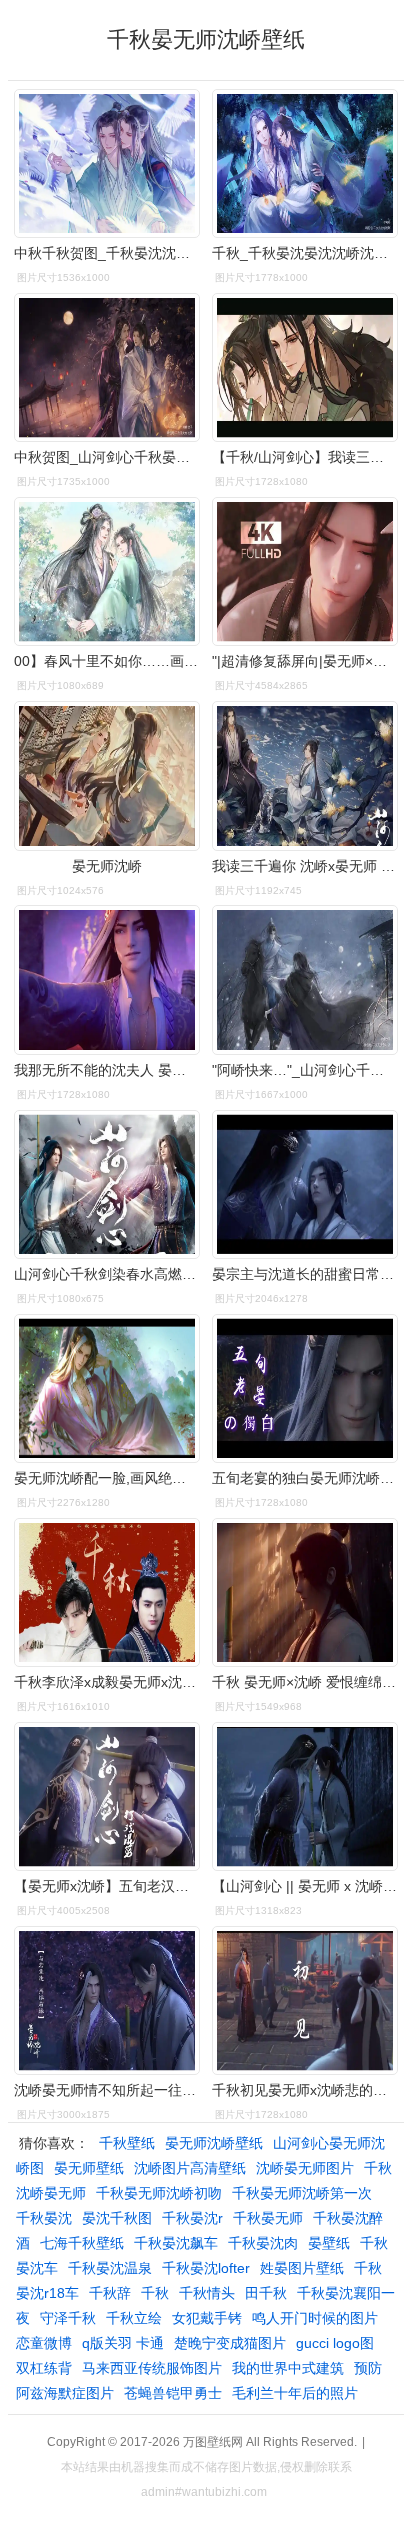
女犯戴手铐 (207, 2318)
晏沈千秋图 (117, 2218)
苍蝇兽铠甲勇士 (173, 2393)
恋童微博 (44, 2343)
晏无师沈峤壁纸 (214, 2143)
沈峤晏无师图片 (305, 2168)
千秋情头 (207, 2293)
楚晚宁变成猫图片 (230, 2343)
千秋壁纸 (127, 2143)
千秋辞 (110, 2293)
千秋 (155, 2293)
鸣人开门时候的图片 (315, 2318)
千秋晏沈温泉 (110, 2268)
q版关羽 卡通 (123, 2343)
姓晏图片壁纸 (302, 2268)
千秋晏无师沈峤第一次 (302, 2193)
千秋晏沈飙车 (176, 2243)
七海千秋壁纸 (82, 2243)
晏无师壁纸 (89, 2168)
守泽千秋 (68, 2318)
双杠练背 (44, 2368)
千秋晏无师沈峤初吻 (159, 2193)
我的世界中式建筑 (288, 2368)
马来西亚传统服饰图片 (152, 2368)
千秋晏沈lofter (206, 2268)
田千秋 (266, 2293)
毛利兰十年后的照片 (295, 2393)
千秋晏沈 (44, 2218)
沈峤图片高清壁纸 (190, 2168)
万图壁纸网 (213, 2442)
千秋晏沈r (192, 2218)
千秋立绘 (134, 2318)
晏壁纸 (329, 2243)
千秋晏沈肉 (263, 2243)
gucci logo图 (335, 2343)
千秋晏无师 (268, 2218)
